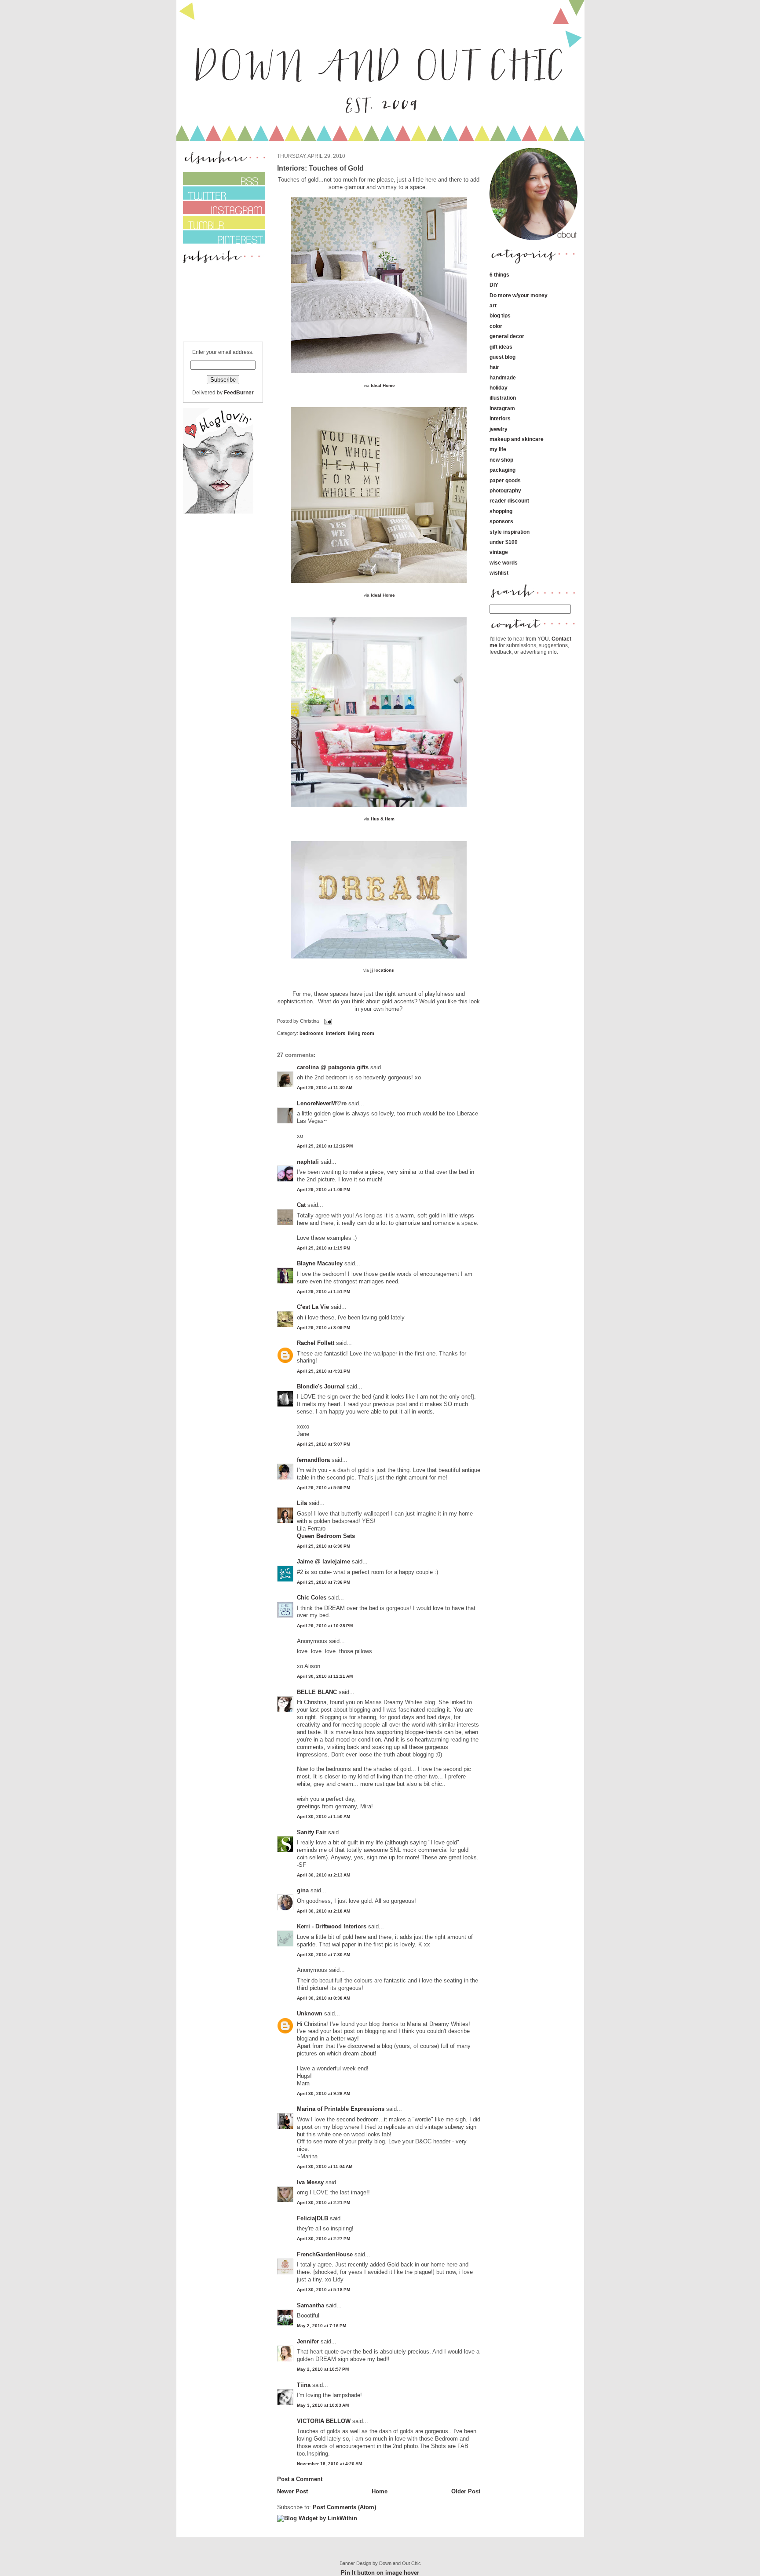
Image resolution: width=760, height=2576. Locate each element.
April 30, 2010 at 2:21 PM (323, 2203)
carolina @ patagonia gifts (333, 1067)
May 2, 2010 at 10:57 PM (323, 2369)
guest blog (502, 357)
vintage (499, 552)
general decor (507, 336)
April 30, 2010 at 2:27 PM (323, 2239)
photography (505, 490)
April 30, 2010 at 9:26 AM (323, 2093)
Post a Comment (300, 2479)
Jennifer (308, 2341)
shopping (501, 511)
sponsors (501, 521)
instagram (502, 408)
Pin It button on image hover (380, 2573)
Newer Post (292, 2491)
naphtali (309, 1162)
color (496, 326)
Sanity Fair (312, 1832)
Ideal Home (383, 385)
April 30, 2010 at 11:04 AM (325, 2166)
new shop (501, 460)
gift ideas (501, 347)
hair (494, 367)
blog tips (500, 315)
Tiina (304, 2385)
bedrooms (311, 1033)
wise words (504, 563)
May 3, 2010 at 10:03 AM (323, 2405)
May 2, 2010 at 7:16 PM (322, 2326)
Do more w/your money (519, 295)
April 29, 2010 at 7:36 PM (323, 1582)
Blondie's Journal (321, 1386)
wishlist (499, 573)
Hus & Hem (383, 819)
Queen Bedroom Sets (326, 1536)
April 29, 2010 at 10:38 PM (325, 1626)
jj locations (382, 970)
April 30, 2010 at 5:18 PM (323, 2290)
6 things (499, 275)
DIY (494, 285)
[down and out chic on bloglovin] (218, 512)
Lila (302, 1503)
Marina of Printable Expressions (341, 2109)
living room (361, 1033)
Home (380, 2491)
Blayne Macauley (320, 1263)
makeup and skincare (517, 439)
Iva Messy (310, 2182)
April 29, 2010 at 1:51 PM (323, 1292)
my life (498, 449)
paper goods (505, 480)
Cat (301, 1205)
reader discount (509, 501)
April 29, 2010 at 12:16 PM (325, 1146)
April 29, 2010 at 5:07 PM (323, 1444)
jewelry (499, 429)
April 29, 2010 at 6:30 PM (323, 1546)
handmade (503, 377)
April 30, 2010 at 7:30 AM (323, 1955)
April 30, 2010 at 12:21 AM (325, 1676)
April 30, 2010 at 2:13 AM (323, 1875)
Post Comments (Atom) (344, 2507)
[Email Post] (327, 1021)
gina (303, 1890)
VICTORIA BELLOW (324, 2421)
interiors (336, 1033)
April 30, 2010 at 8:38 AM (323, 1998)
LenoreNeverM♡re (322, 1103)
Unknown (310, 2013)
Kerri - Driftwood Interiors (332, 1926)
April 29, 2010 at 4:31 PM (323, 1371)
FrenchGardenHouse (325, 2254)
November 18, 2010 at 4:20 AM (329, 2464)
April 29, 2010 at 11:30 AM (325, 1088)
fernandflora (313, 1460)
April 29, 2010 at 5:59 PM (323, 1488)
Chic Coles (312, 1598)
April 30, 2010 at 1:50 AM (323, 1816)
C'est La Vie (313, 1307)
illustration (503, 398)
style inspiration (510, 532)
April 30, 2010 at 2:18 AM (323, 1911)
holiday (499, 388)
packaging (502, 470)
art (493, 305)
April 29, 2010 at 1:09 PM (323, 1190)
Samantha (311, 2305)
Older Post (466, 2491)
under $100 (504, 542)
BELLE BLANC (317, 1692)
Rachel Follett (316, 1343)
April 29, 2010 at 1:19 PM (323, 1248)
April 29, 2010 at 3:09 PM (323, 1328)
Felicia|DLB (312, 2218)
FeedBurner (239, 392)
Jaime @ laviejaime (323, 1561)
